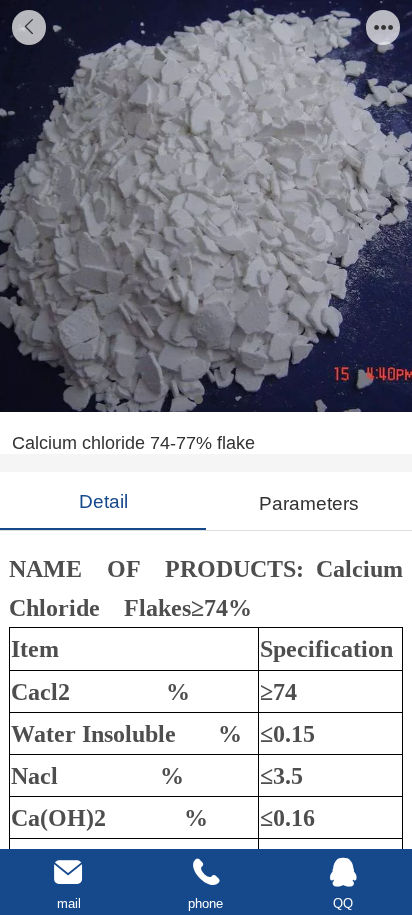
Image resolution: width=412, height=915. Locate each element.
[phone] (205, 872)
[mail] (68, 872)
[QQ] (343, 872)
